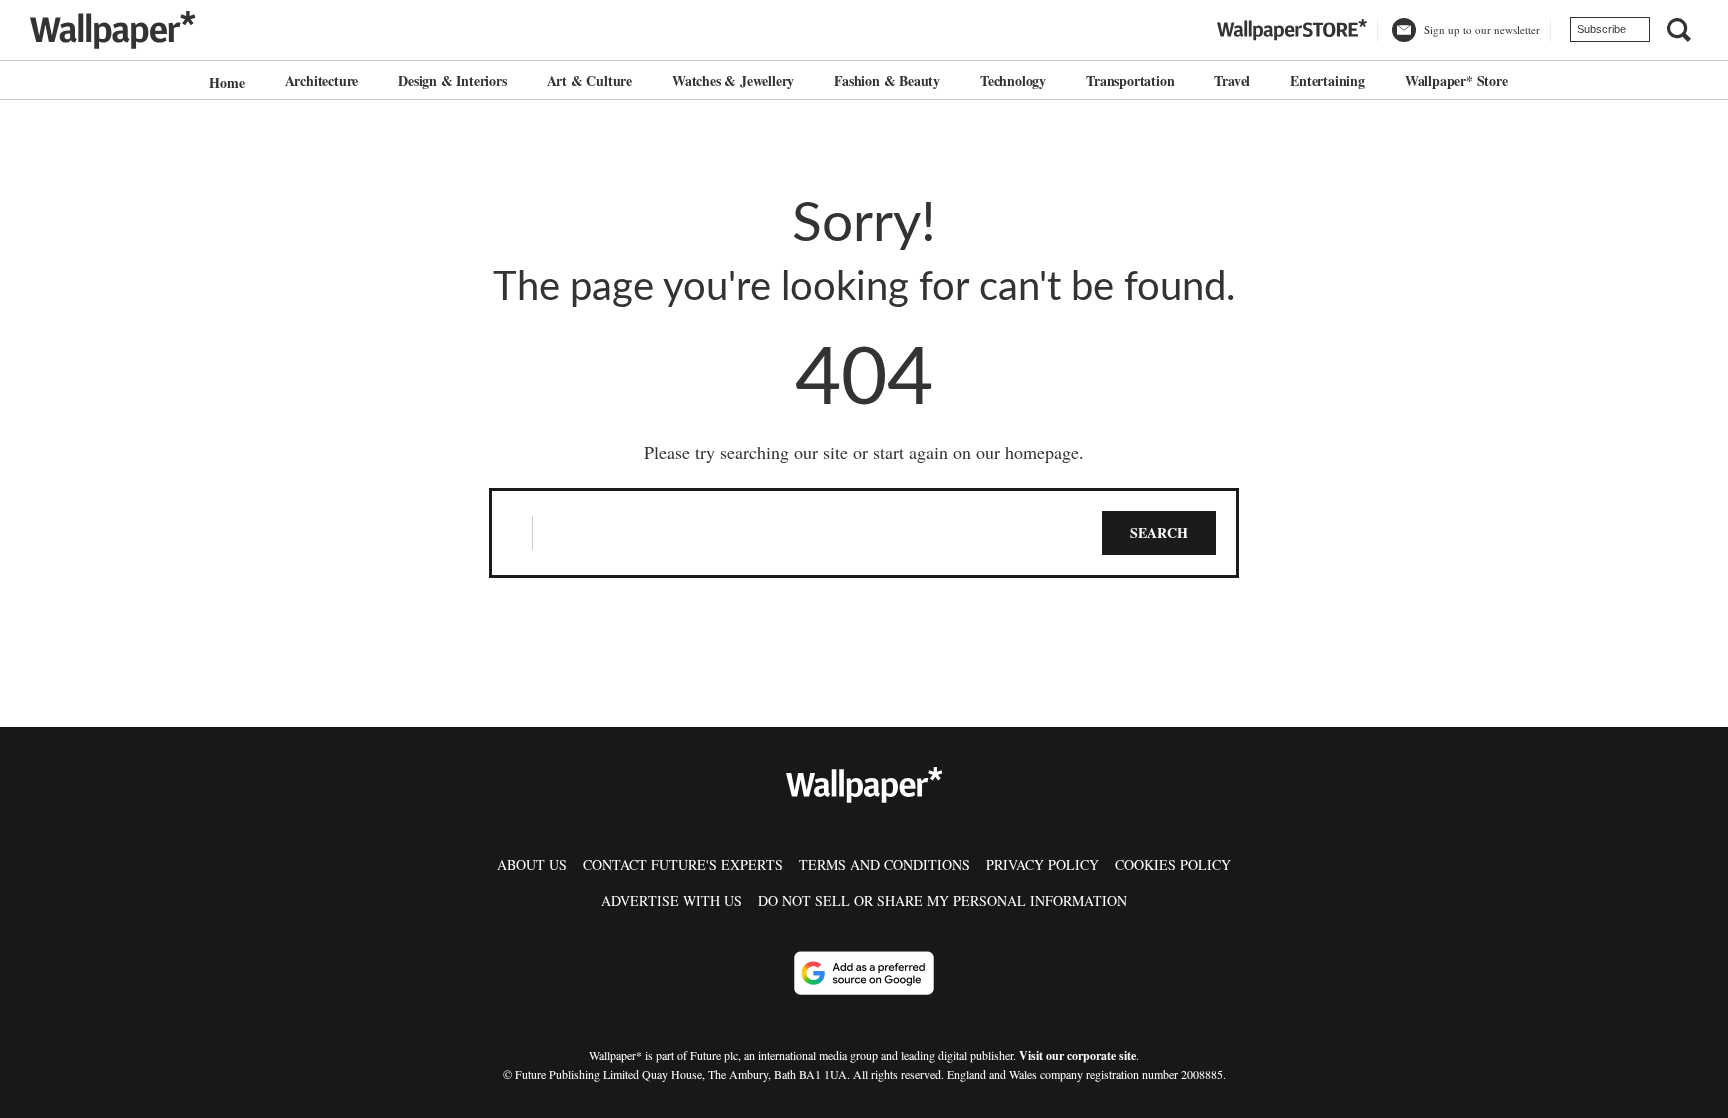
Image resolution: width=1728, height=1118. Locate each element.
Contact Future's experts (683, 864)
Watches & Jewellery (733, 80)
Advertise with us (671, 900)
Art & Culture (589, 80)
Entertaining (1327, 80)
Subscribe (1601, 29)
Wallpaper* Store (1456, 80)
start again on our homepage (976, 452)
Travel (1232, 80)
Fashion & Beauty (887, 80)
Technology (1013, 80)
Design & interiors (452, 80)
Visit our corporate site (1077, 1055)
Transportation (1130, 80)
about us (532, 864)
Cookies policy (1173, 864)
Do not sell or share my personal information (942, 900)
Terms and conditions (884, 864)
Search (1159, 532)
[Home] (224, 82)
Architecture (322, 80)
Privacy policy (1042, 864)
